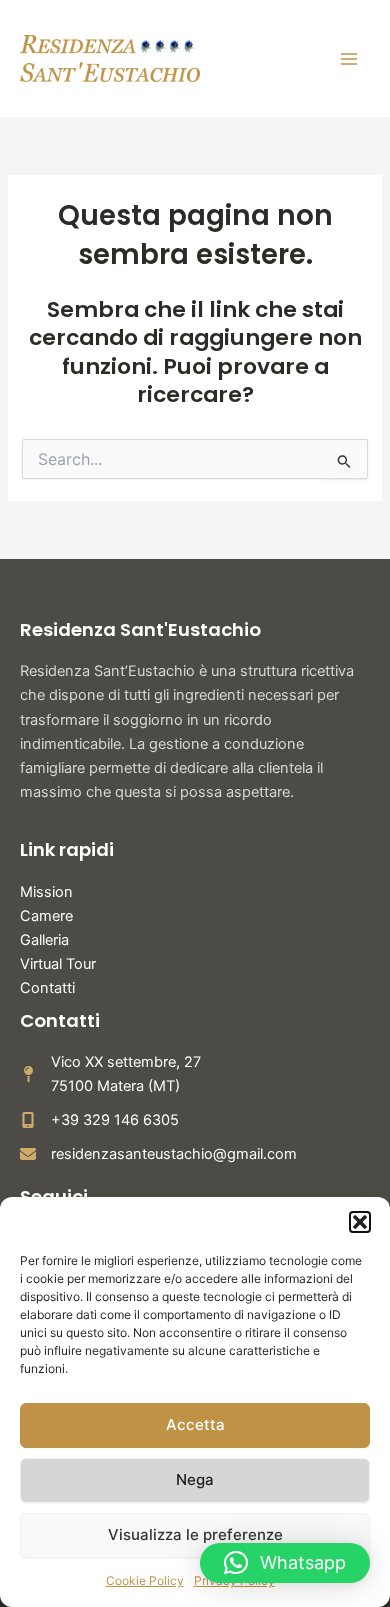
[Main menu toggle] (349, 59)
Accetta (195, 1424)
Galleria (44, 940)
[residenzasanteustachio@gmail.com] (158, 1154)
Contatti (47, 988)
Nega (195, 1479)
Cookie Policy (145, 1580)
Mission (46, 892)
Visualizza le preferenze (195, 1534)
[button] (360, 1222)
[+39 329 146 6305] (99, 1120)
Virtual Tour (58, 964)
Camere (46, 916)
